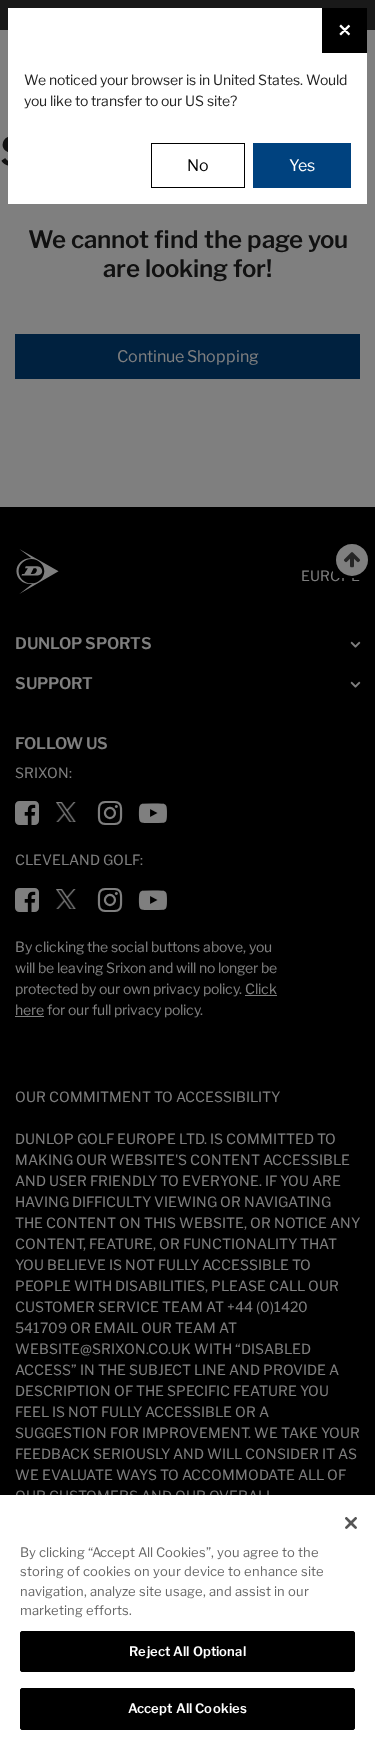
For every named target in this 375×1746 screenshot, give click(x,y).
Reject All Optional (187, 1651)
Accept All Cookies (187, 1708)
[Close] (351, 1523)
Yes (302, 165)
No (198, 165)
